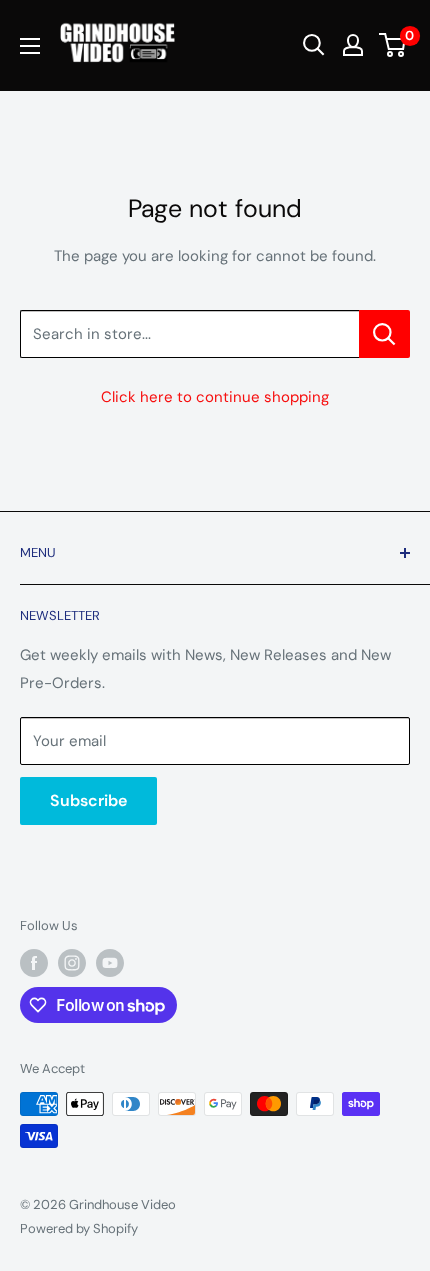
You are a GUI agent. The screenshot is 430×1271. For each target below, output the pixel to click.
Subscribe (88, 800)
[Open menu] (30, 46)
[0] (393, 45)
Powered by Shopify (79, 1228)
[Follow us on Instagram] (72, 963)
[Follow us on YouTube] (110, 963)
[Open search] (314, 45)
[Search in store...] (384, 334)
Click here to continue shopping (215, 397)
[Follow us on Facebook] (34, 963)
